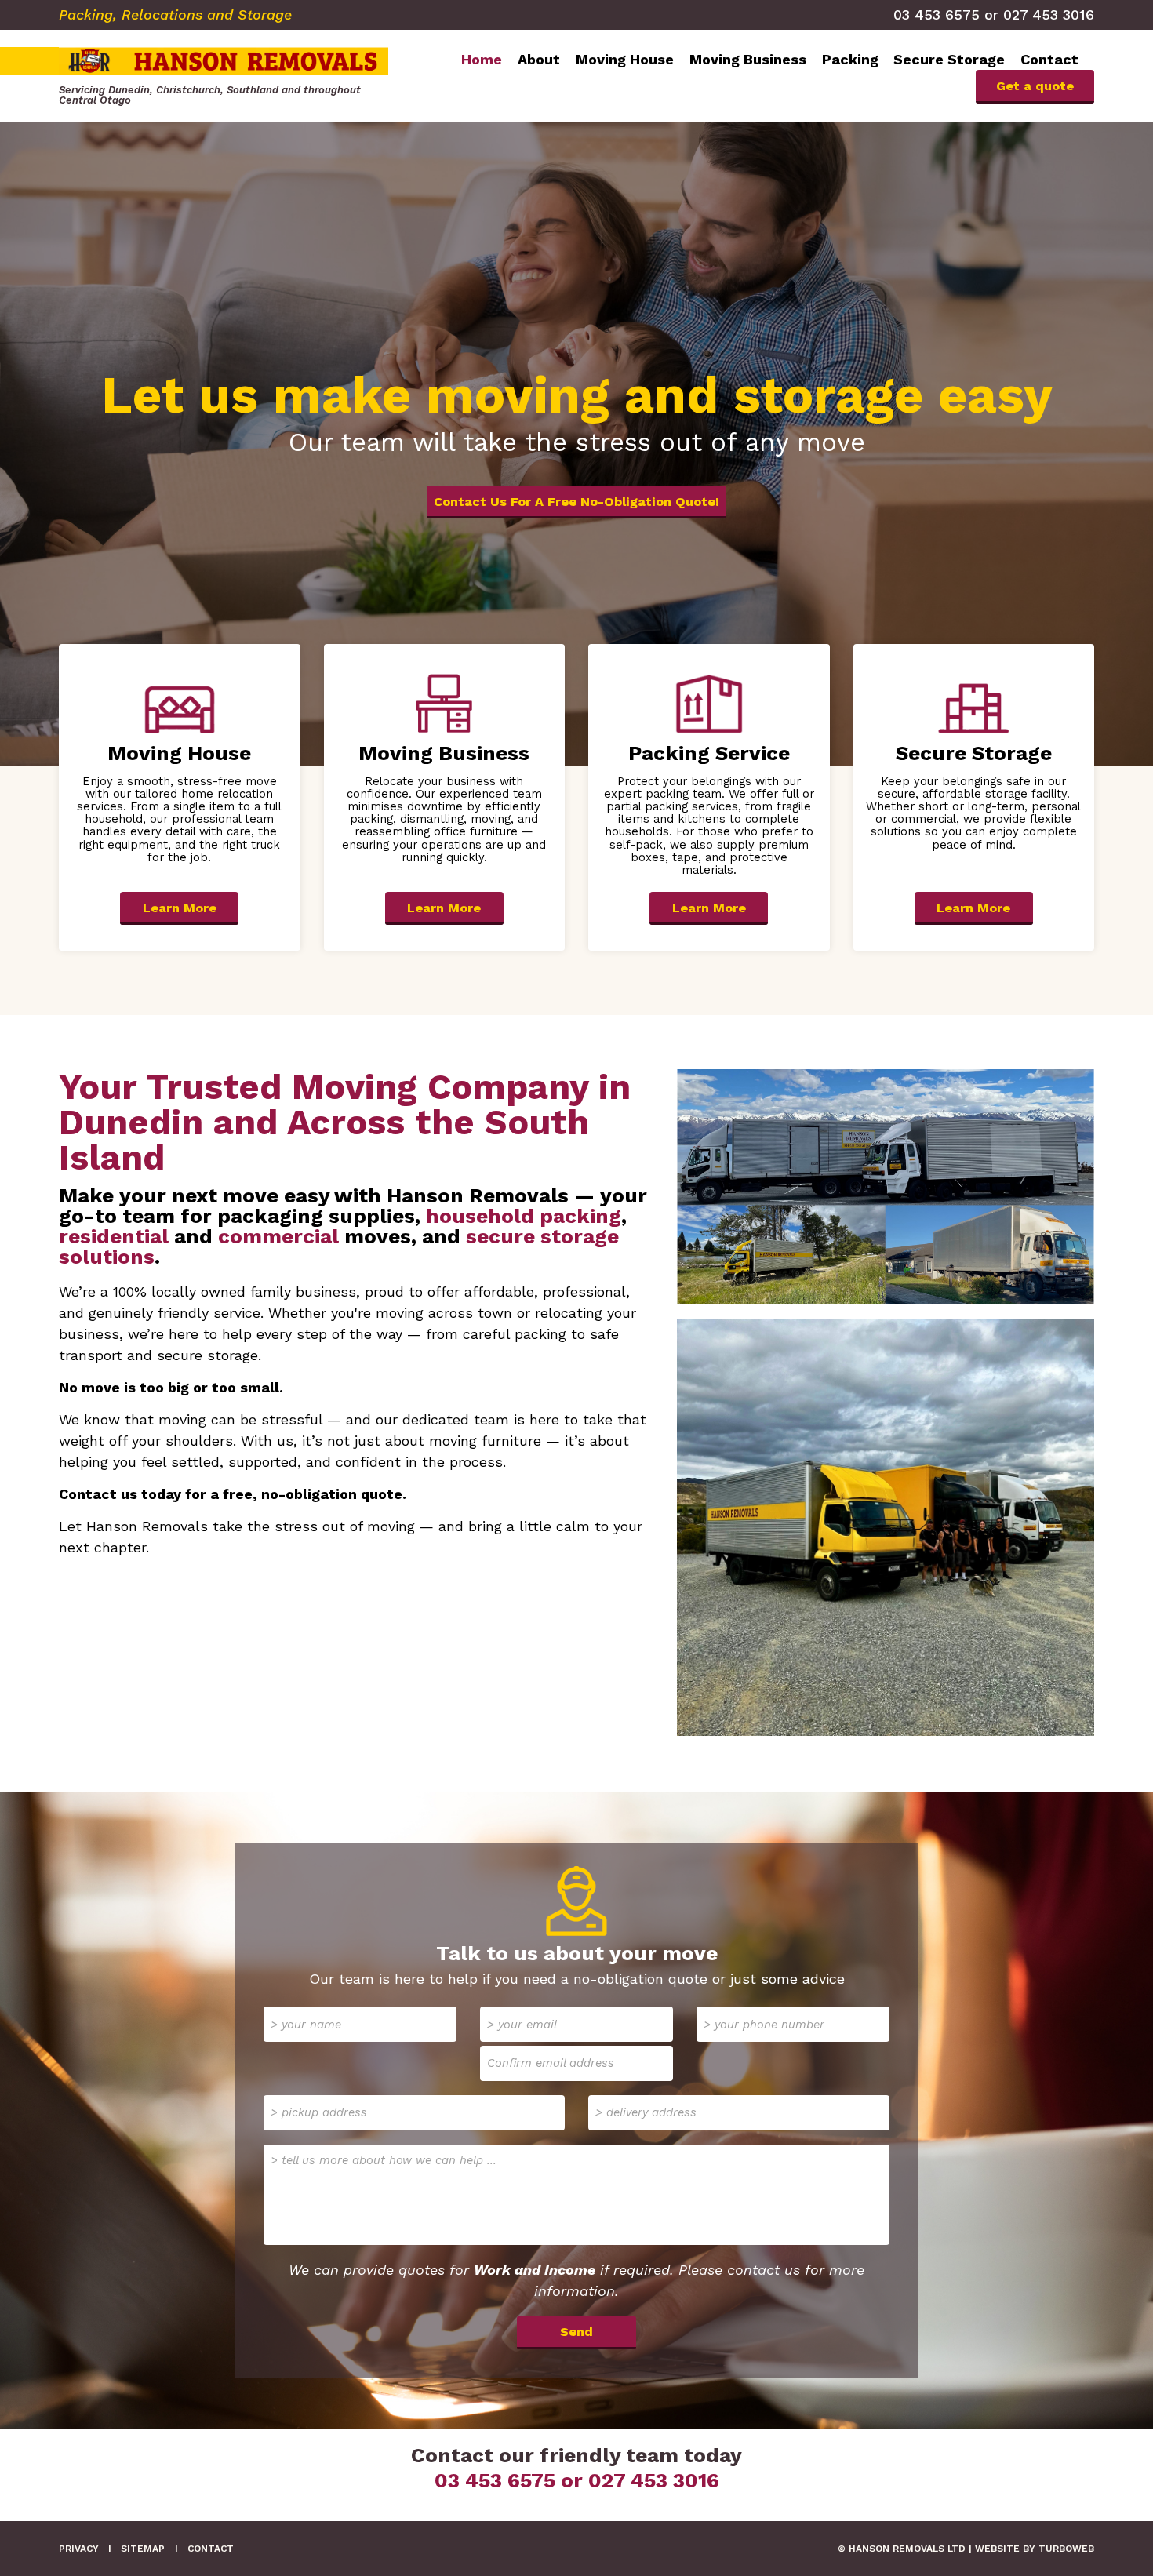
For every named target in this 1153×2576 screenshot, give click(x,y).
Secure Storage (949, 59)
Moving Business (748, 59)
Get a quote (1035, 86)
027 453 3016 (1049, 15)
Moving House (625, 59)
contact (211, 2549)
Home (482, 59)
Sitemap (143, 2549)
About (539, 59)
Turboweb (1066, 2549)
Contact (1049, 59)
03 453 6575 (937, 15)
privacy (79, 2549)
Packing (850, 59)
